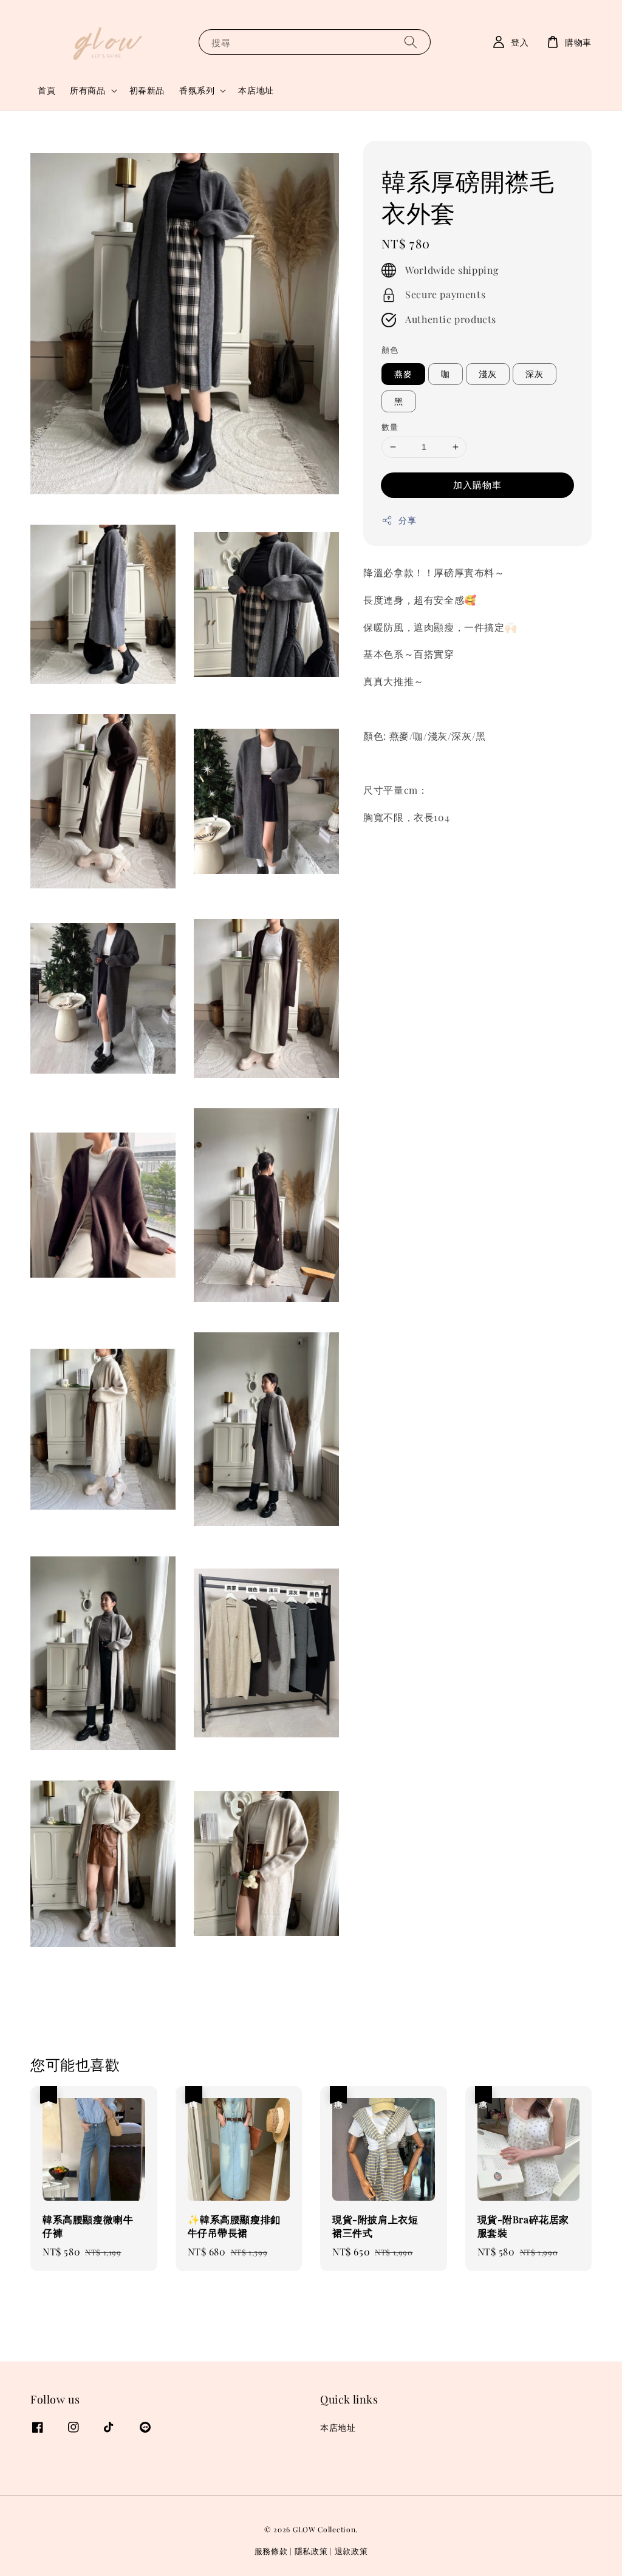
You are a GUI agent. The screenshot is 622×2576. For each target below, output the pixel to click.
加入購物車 (477, 485)
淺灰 (488, 374)
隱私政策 (311, 2551)
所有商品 (87, 90)
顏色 (390, 349)
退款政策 (351, 2551)
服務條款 (271, 2551)
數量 (390, 427)
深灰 (535, 374)
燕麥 (403, 374)
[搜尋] (411, 42)
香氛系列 (197, 90)
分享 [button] (407, 520)
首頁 (46, 90)
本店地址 (256, 90)
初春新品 (147, 90)
